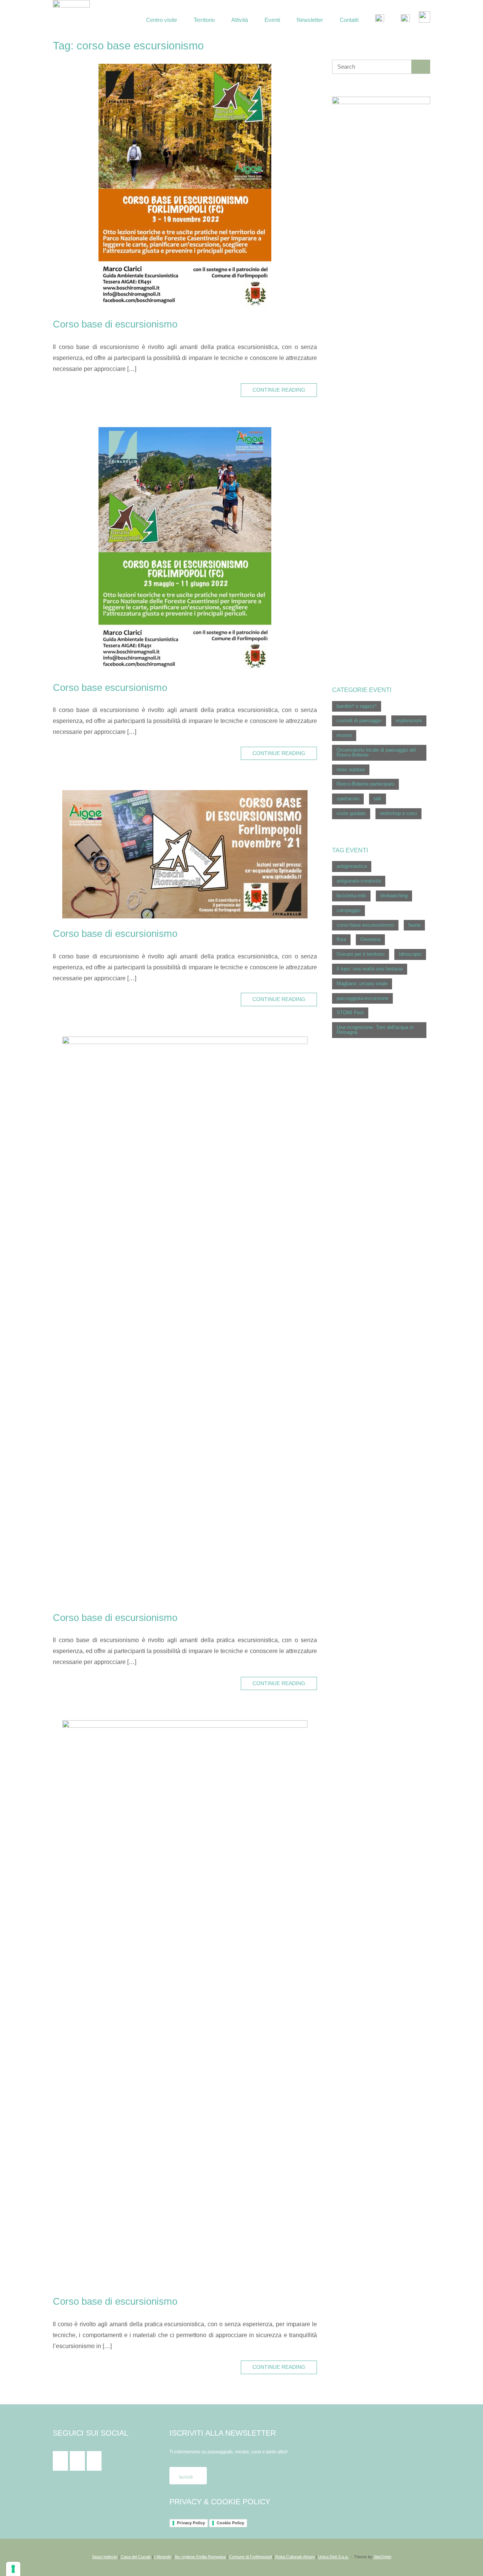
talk (378, 799)
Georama (370, 939)
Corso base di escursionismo (115, 324)
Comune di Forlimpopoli (250, 2557)
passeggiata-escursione (362, 998)
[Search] (421, 67)
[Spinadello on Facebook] (60, 2461)
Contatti (349, 20)
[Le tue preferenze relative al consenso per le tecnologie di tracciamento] (13, 2569)
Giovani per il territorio (361, 954)
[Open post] (185, 186)
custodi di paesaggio (359, 721)
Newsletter (310, 20)
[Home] (71, 18)
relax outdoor (351, 770)
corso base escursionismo (365, 925)
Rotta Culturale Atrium (295, 2557)
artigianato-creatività (359, 881)
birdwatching (394, 896)
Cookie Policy (230, 2523)
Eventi (272, 20)
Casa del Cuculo (136, 2557)
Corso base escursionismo (110, 687)
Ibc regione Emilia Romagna (200, 2557)
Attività (240, 20)
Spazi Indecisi (105, 2557)
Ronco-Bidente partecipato (365, 784)
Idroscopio (410, 954)
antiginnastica (352, 866)
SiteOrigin (382, 2557)
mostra (344, 735)
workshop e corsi (398, 813)
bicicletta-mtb (351, 896)
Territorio (204, 20)
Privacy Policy (191, 2523)
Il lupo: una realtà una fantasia (370, 969)
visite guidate (351, 813)
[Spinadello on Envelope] (94, 2461)
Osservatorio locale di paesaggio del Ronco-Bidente (376, 752)
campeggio (348, 910)
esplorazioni (409, 721)
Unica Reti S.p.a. (333, 2557)
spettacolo (348, 799)
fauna (414, 925)
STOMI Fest (350, 1013)
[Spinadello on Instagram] (77, 2461)
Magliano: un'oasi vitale (362, 983)
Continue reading (279, 390)
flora (341, 939)
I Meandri (163, 2557)
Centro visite (162, 20)
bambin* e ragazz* (357, 706)
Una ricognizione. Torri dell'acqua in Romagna (375, 1030)
